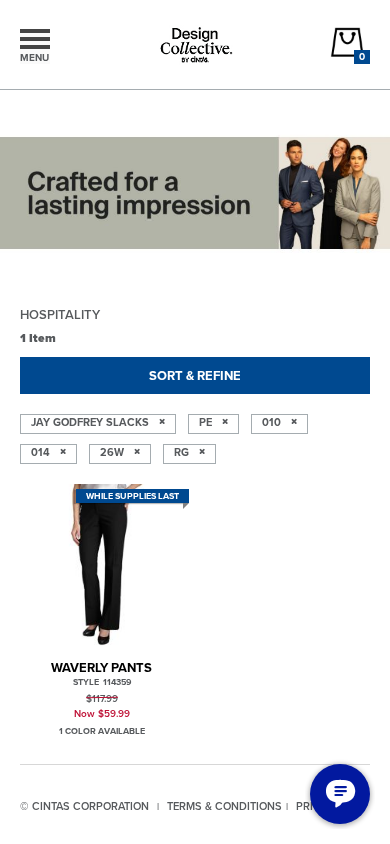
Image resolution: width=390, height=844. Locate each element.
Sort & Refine (195, 375)
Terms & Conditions (224, 806)
